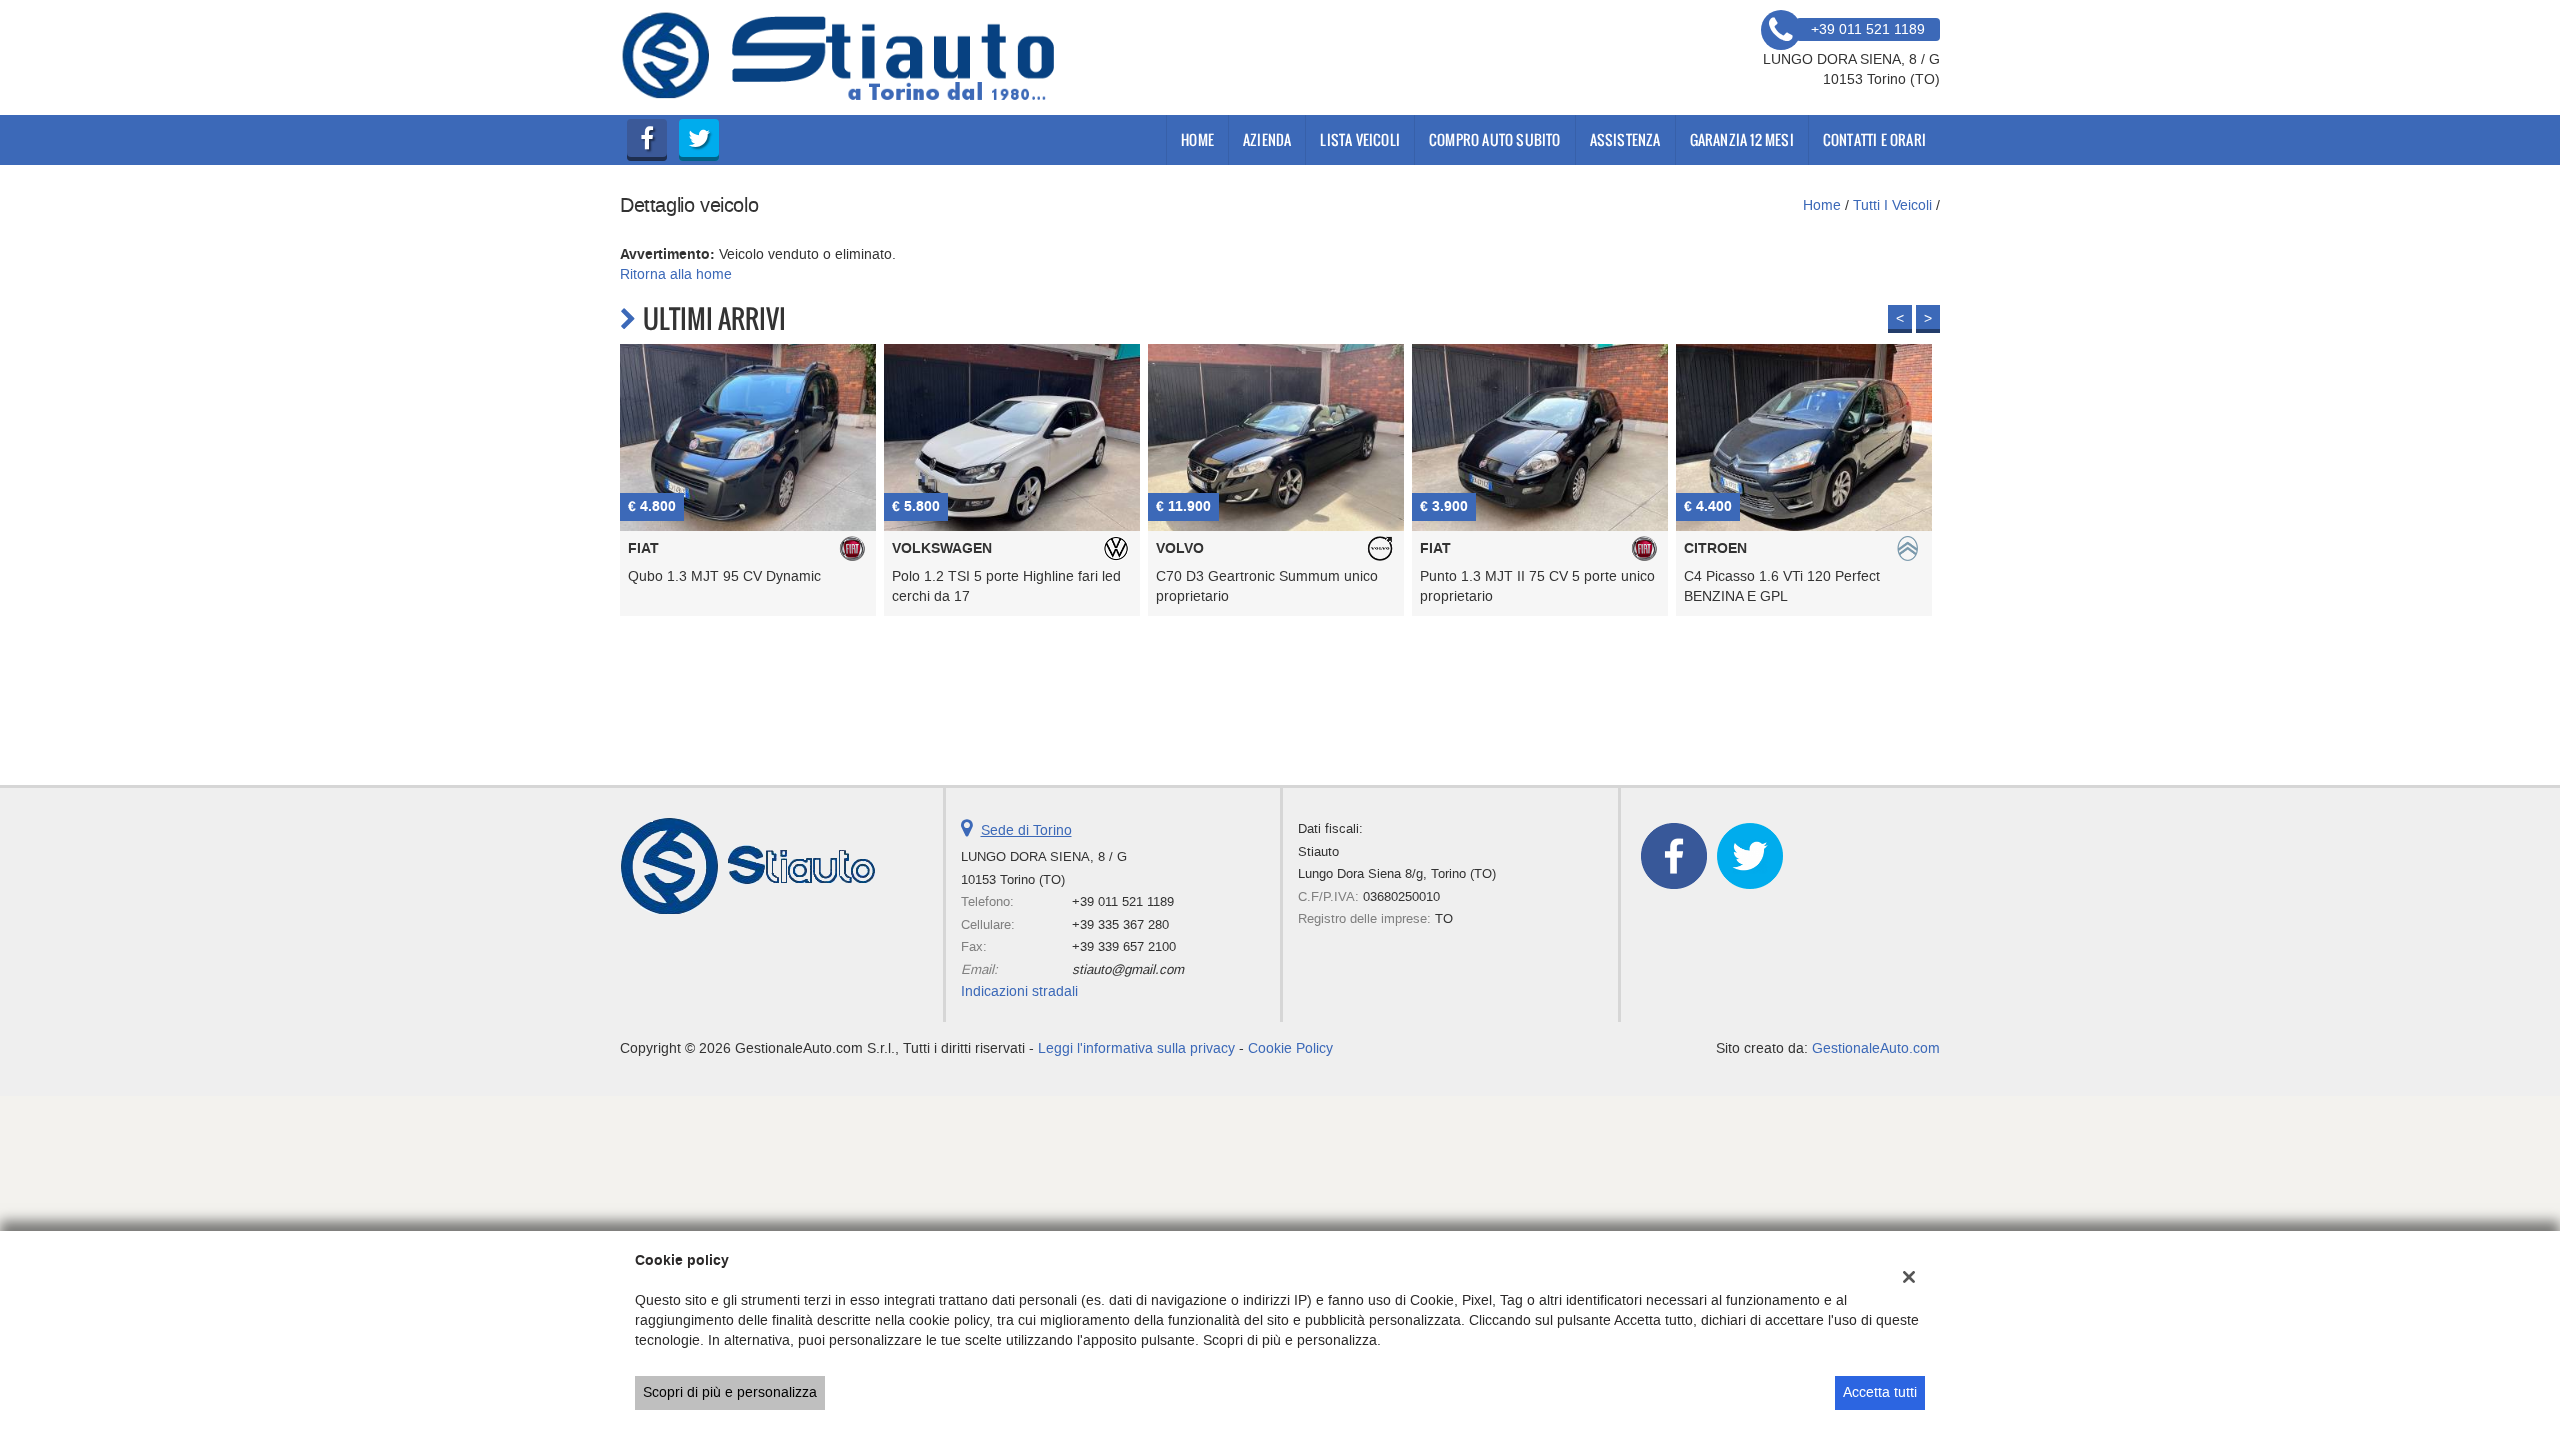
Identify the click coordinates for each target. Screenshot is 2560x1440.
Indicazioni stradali (1019, 991)
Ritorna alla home (676, 274)
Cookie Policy (1290, 1048)
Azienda (1267, 139)
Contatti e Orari (1874, 139)
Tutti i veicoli (1892, 205)
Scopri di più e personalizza (730, 1392)
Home (1197, 139)
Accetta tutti (1880, 1392)
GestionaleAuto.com (1876, 1048)
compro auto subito (1495, 139)
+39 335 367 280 (1120, 924)
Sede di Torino (1026, 830)
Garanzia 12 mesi (1742, 139)
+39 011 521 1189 (1123, 901)
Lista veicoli (1360, 139)
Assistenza (1625, 139)
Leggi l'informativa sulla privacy (1136, 1048)
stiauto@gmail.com (1128, 969)
